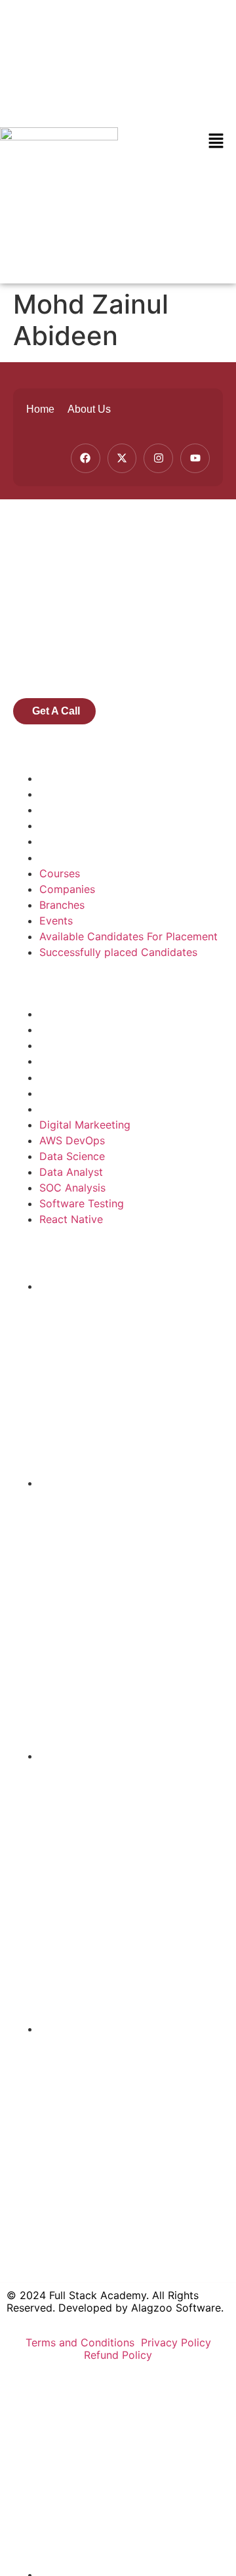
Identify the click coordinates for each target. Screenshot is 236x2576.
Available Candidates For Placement (128, 841)
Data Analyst (71, 1061)
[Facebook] (86, 458)
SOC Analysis (72, 1077)
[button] (216, 141)
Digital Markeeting (85, 1014)
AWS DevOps (72, 1029)
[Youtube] (195, 458)
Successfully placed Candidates (118, 858)
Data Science (72, 1045)
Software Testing (82, 1093)
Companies (67, 794)
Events (56, 825)
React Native (71, 1109)
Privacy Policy (176, 2342)
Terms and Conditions (82, 2342)
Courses (60, 778)
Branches (62, 810)
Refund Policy (118, 2355)
